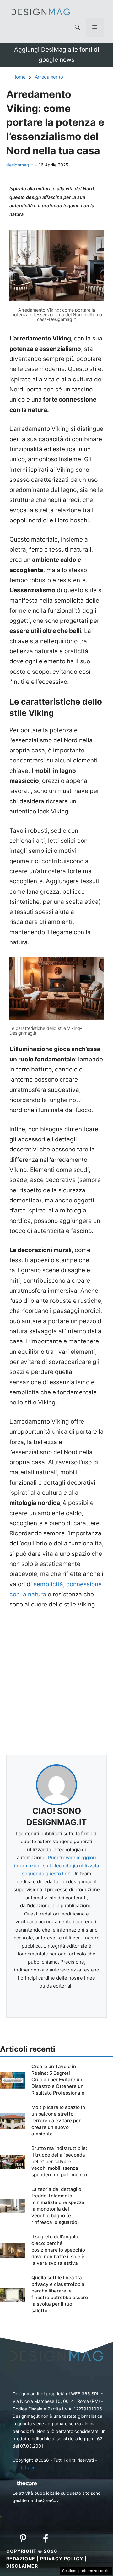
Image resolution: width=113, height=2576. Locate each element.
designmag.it (20, 165)
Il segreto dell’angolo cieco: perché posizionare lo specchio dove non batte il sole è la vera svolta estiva (58, 2250)
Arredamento (49, 77)
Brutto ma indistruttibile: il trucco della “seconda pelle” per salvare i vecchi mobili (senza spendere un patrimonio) (59, 2161)
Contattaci (23, 2468)
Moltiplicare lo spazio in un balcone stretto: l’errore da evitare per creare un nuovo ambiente (58, 2120)
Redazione (21, 2559)
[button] (77, 27)
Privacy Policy (62, 2559)
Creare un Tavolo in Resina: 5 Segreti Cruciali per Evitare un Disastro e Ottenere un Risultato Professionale (58, 2080)
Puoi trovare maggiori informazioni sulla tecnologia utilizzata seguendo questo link (56, 1865)
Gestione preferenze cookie (86, 2571)
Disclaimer (22, 2566)
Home (19, 77)
